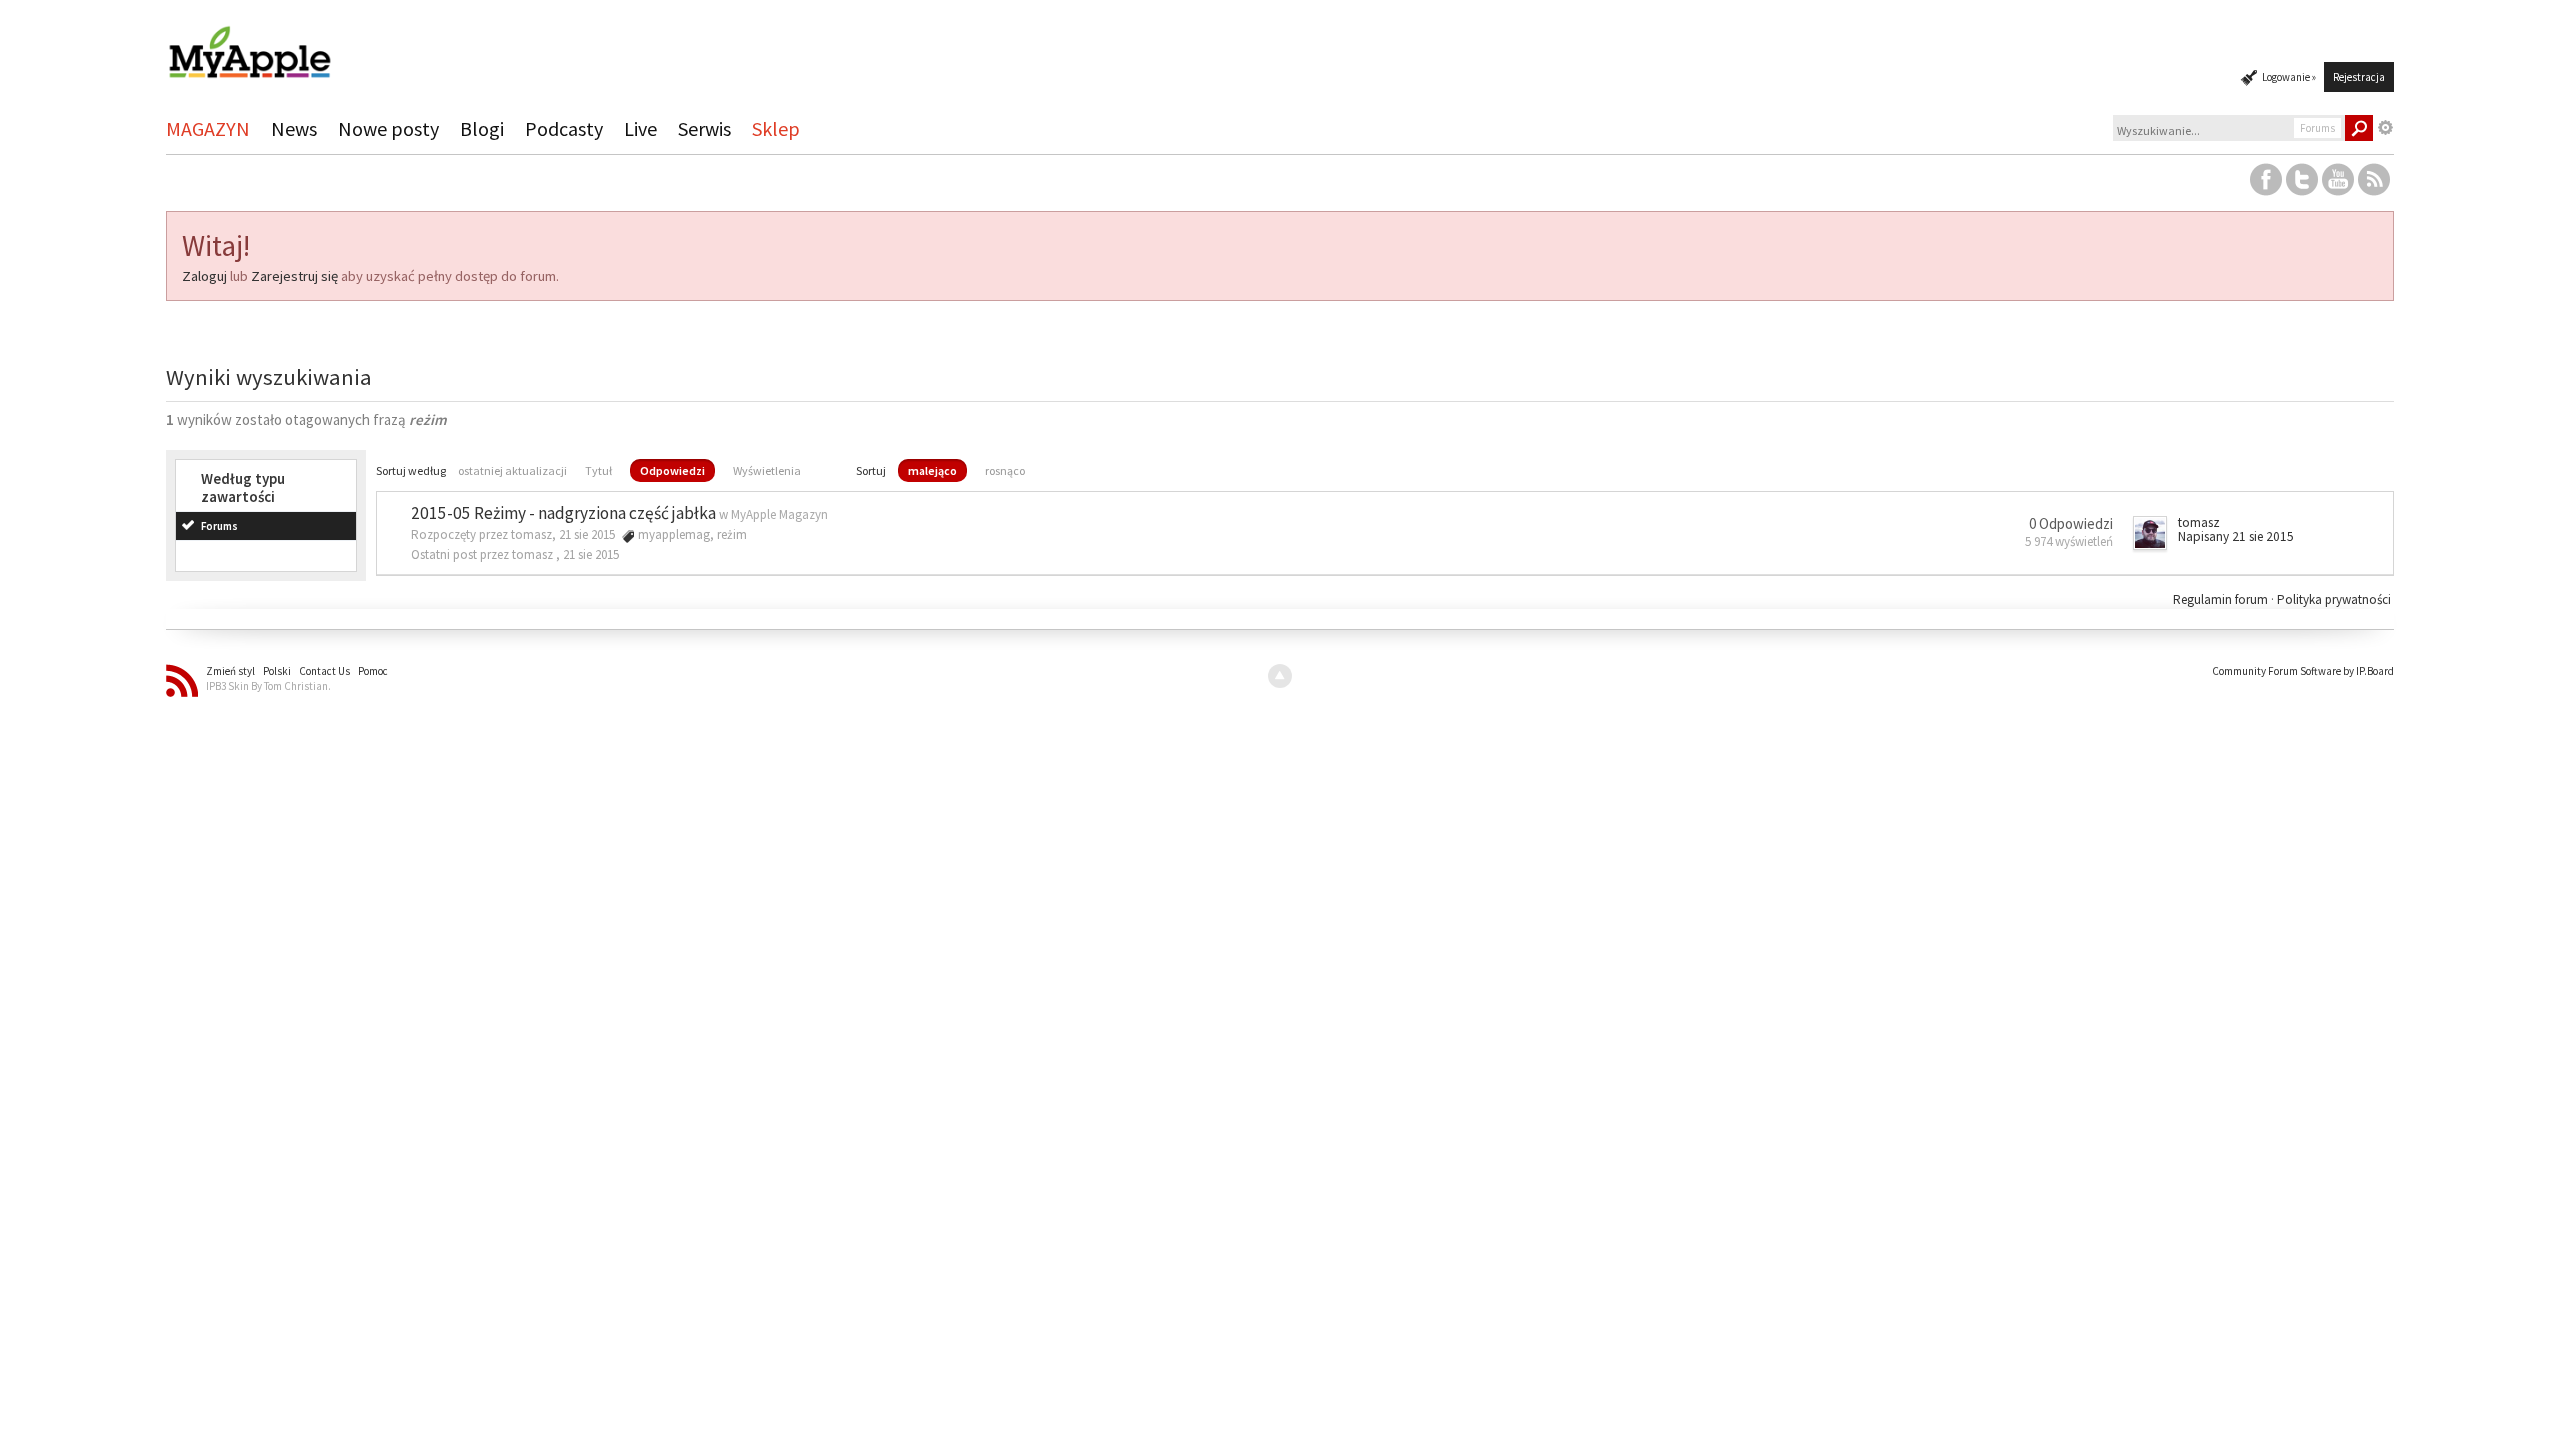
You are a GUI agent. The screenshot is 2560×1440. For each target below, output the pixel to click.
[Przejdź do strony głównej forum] (249, 43)
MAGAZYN (208, 128)
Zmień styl (230, 671)
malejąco (932, 470)
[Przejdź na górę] (1280, 676)
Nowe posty (388, 128)
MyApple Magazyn (779, 514)
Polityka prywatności (2334, 599)
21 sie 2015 (591, 554)
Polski (277, 671)
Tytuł (598, 470)
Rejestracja (2359, 77)
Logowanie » (2289, 77)
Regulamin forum (2222, 599)
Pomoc (373, 671)
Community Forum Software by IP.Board (2303, 671)
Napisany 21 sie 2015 (2236, 536)
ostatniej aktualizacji (512, 470)
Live (640, 128)
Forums (219, 526)
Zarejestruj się (294, 276)
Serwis (704, 128)
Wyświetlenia (767, 470)
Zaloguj (204, 276)
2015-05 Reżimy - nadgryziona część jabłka (563, 513)
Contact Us (324, 671)
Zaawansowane (2386, 128)
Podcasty (564, 128)
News (294, 128)
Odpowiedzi (672, 470)
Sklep (776, 128)
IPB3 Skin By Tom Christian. (268, 686)
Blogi (482, 128)
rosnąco (1005, 470)
